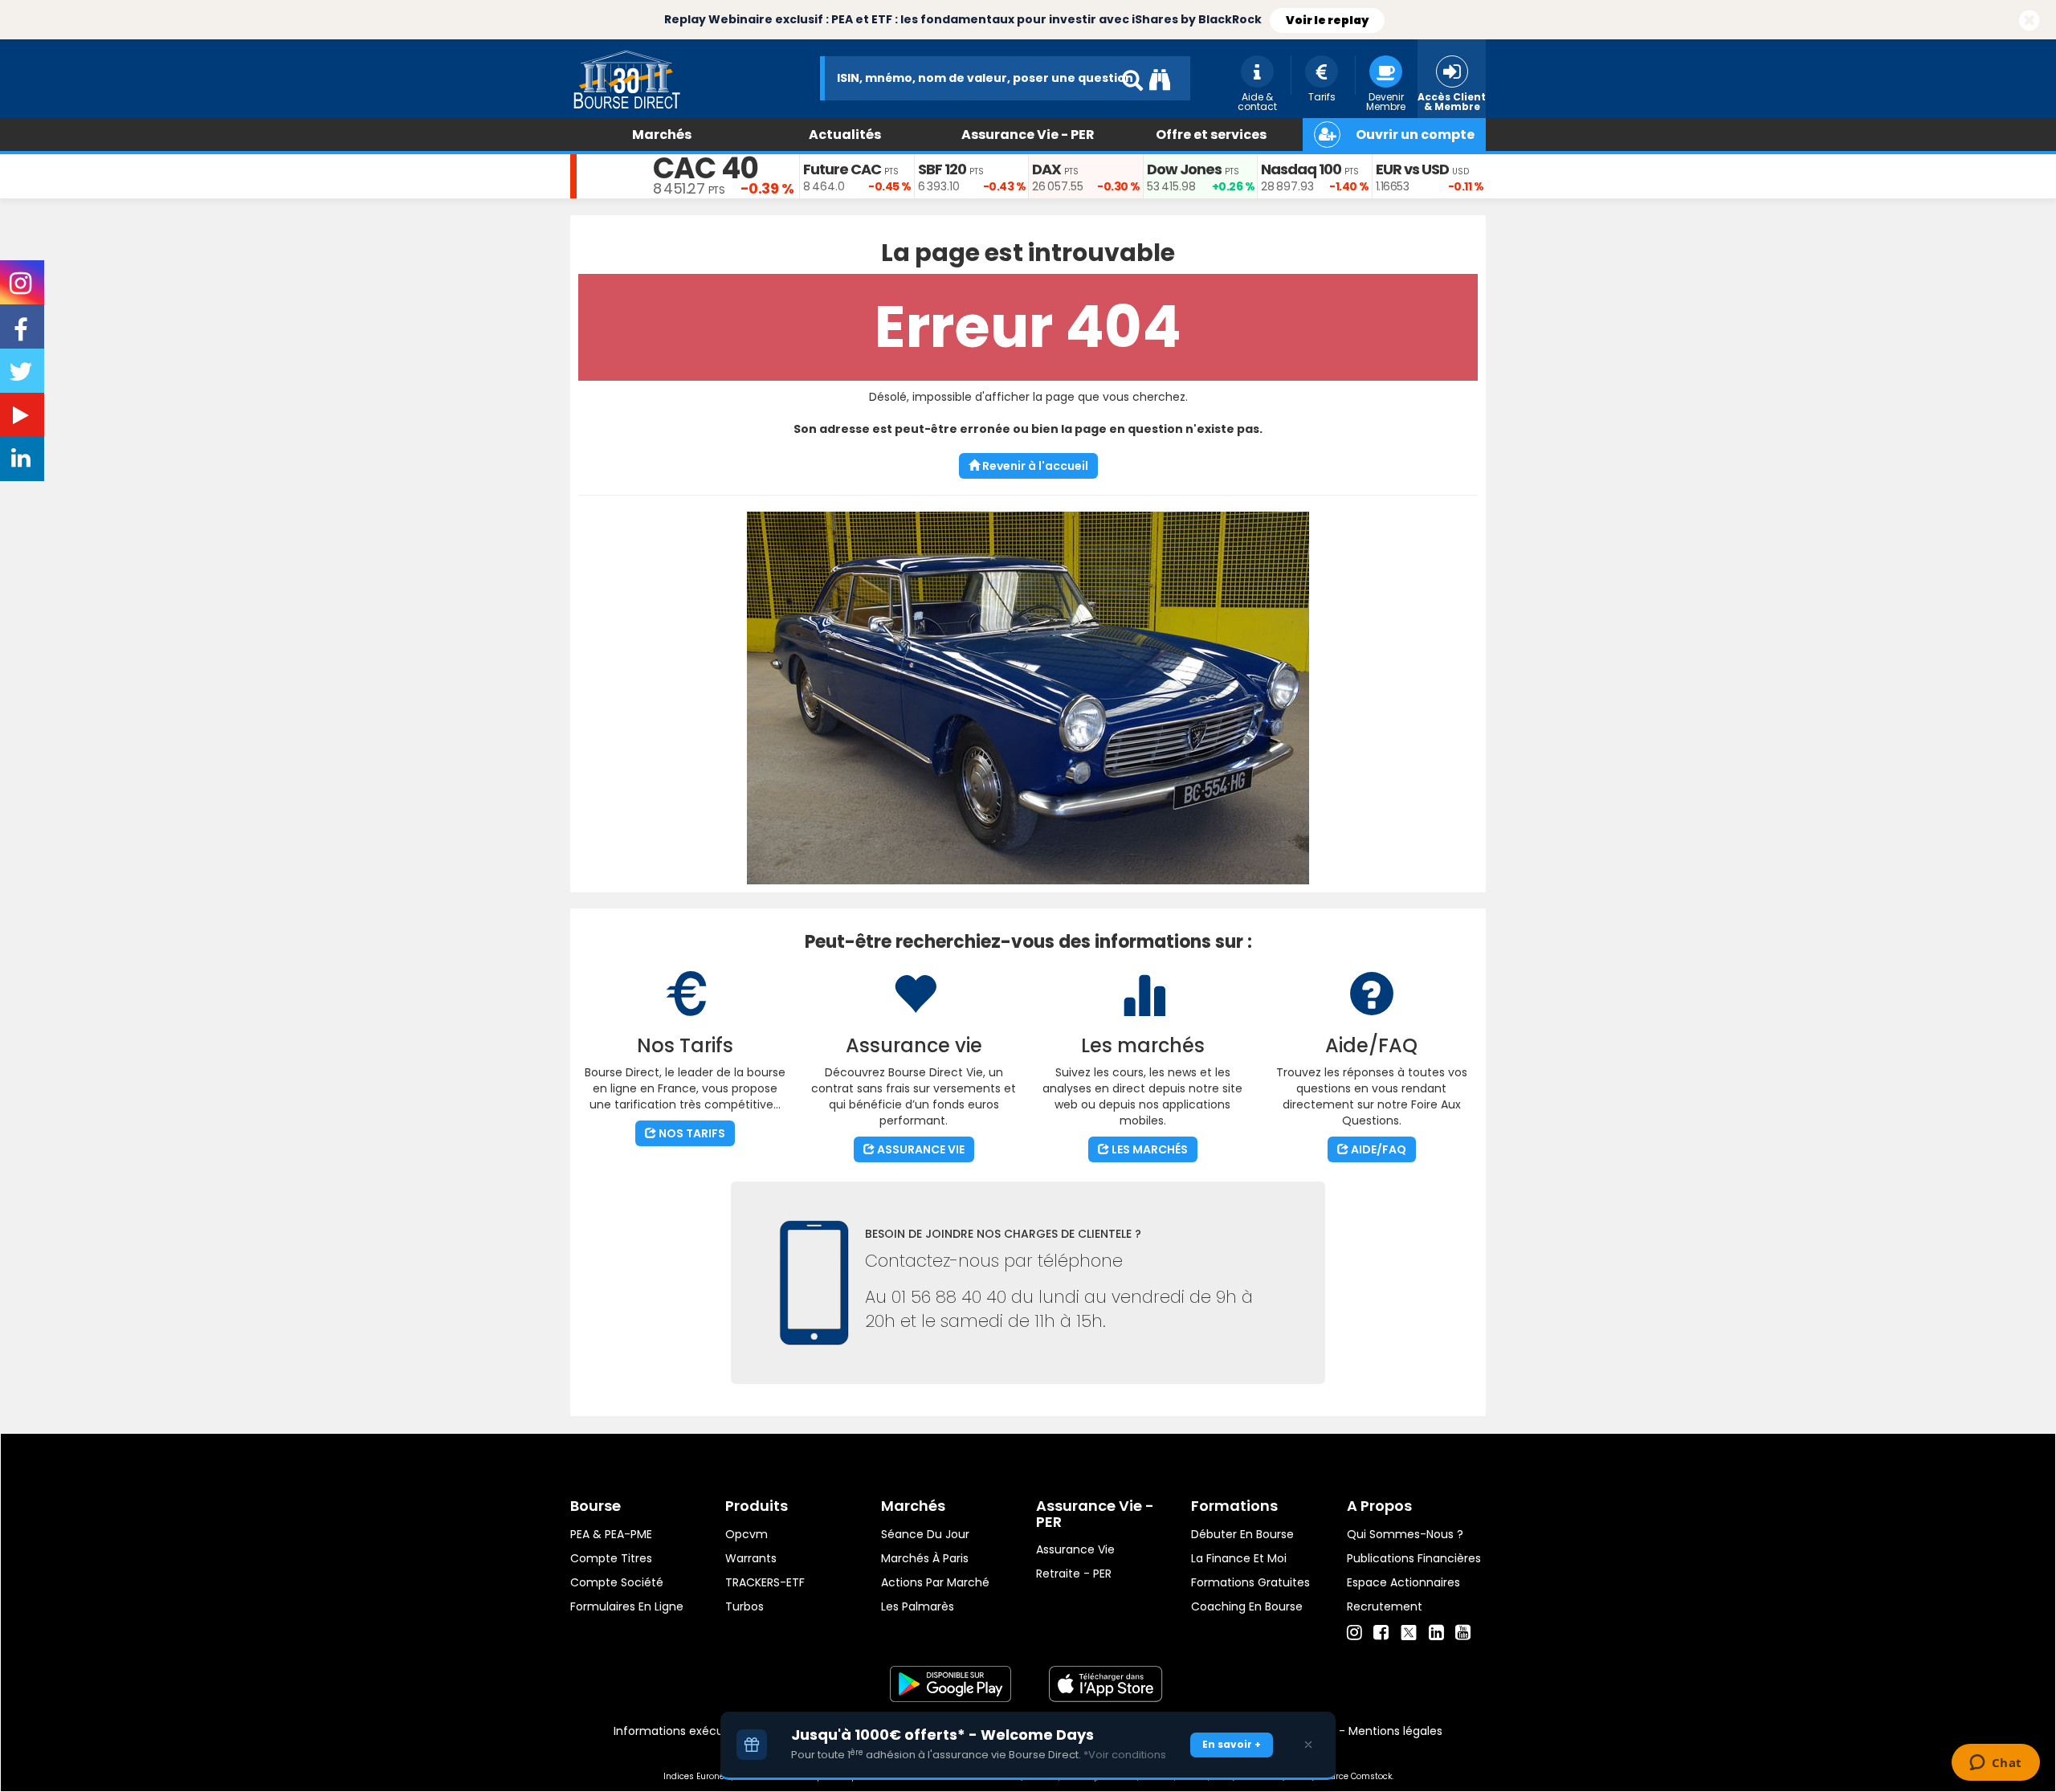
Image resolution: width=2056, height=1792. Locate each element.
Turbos (744, 1606)
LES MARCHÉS (1148, 1149)
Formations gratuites (1250, 1582)
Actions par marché (935, 1582)
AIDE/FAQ (1377, 1149)
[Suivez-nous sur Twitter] (22, 377)
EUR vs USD (1412, 169)
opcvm (747, 1534)
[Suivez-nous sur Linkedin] (22, 462)
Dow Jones (1184, 169)
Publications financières (1414, 1558)
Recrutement (1385, 1606)
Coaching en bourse (1247, 1606)
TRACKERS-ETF (765, 1582)
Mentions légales (1395, 1731)
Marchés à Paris (925, 1558)
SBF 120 (942, 169)
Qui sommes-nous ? (1405, 1534)
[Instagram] (1354, 1633)
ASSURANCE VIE (920, 1149)
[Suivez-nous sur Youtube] (22, 418)
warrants (751, 1558)
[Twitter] (1409, 1631)
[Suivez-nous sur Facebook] (22, 335)
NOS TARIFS (691, 1133)
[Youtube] (1463, 1633)
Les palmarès (918, 1606)
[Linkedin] (1436, 1633)
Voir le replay (1327, 20)
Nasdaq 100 (1301, 169)
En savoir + (1232, 1744)
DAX (1046, 169)
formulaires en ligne (627, 1606)
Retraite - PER (1074, 1574)
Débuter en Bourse (1242, 1534)
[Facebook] (1381, 1633)
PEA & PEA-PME (611, 1534)
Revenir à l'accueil (1034, 466)
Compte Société (617, 1582)
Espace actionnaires (1403, 1582)
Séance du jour (925, 1534)
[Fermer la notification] (2029, 21)
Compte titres (611, 1558)
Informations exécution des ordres (710, 1731)
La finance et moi (1239, 1558)
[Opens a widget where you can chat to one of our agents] (1995, 1764)
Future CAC (842, 169)
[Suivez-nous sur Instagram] (22, 288)
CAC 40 (706, 168)
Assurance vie (1075, 1549)
